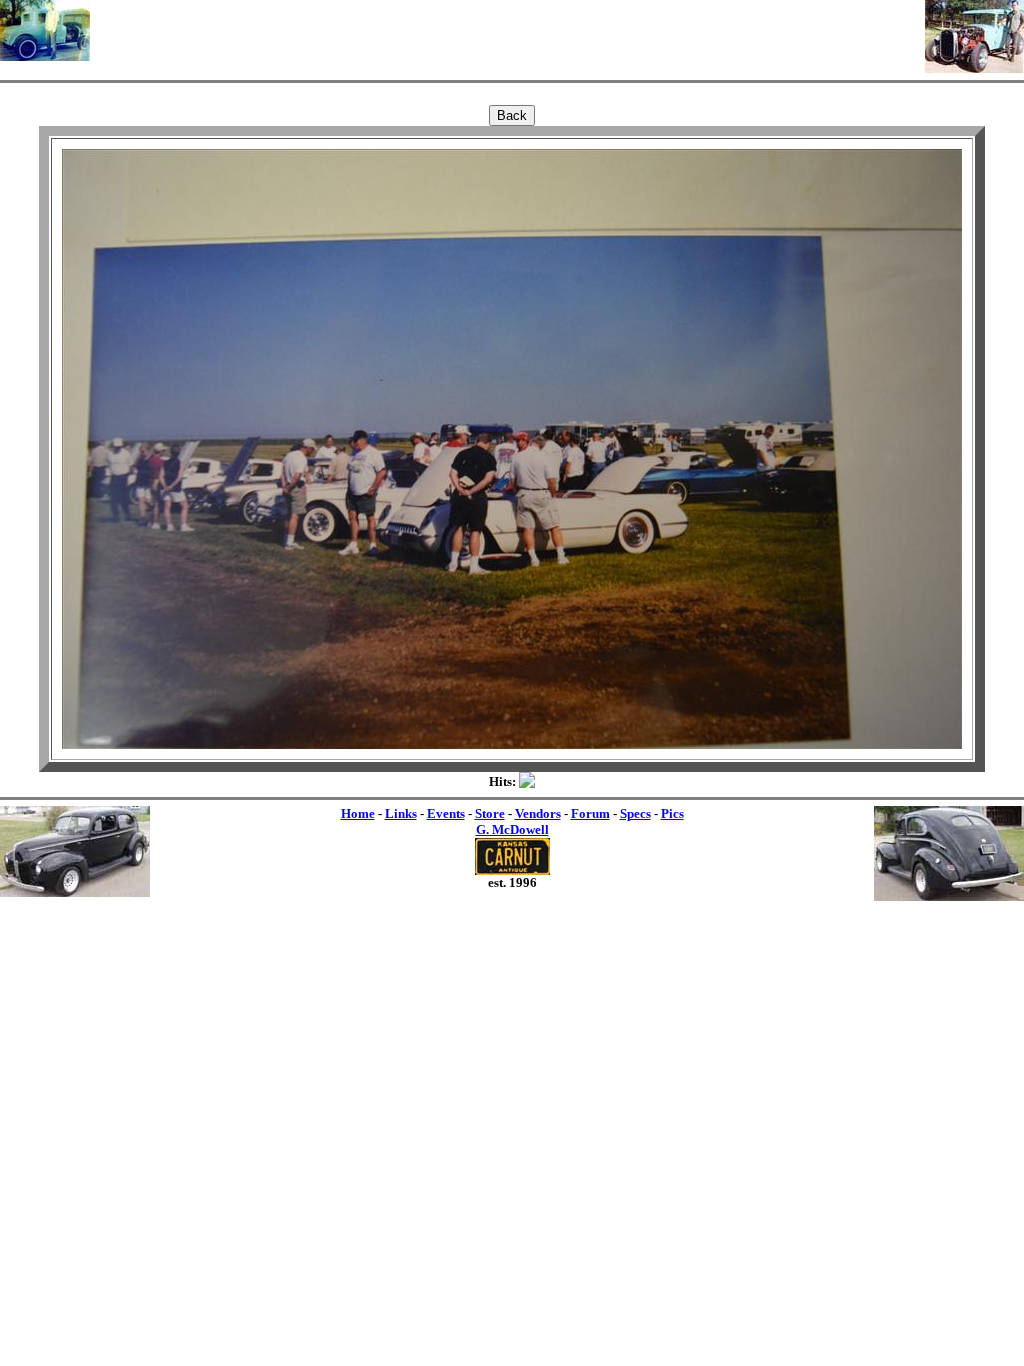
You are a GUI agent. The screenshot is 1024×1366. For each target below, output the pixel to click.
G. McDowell (512, 829)
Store (490, 813)
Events (446, 813)
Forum (590, 813)
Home (358, 813)
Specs (635, 813)
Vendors (538, 813)
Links (401, 813)
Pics (672, 813)
